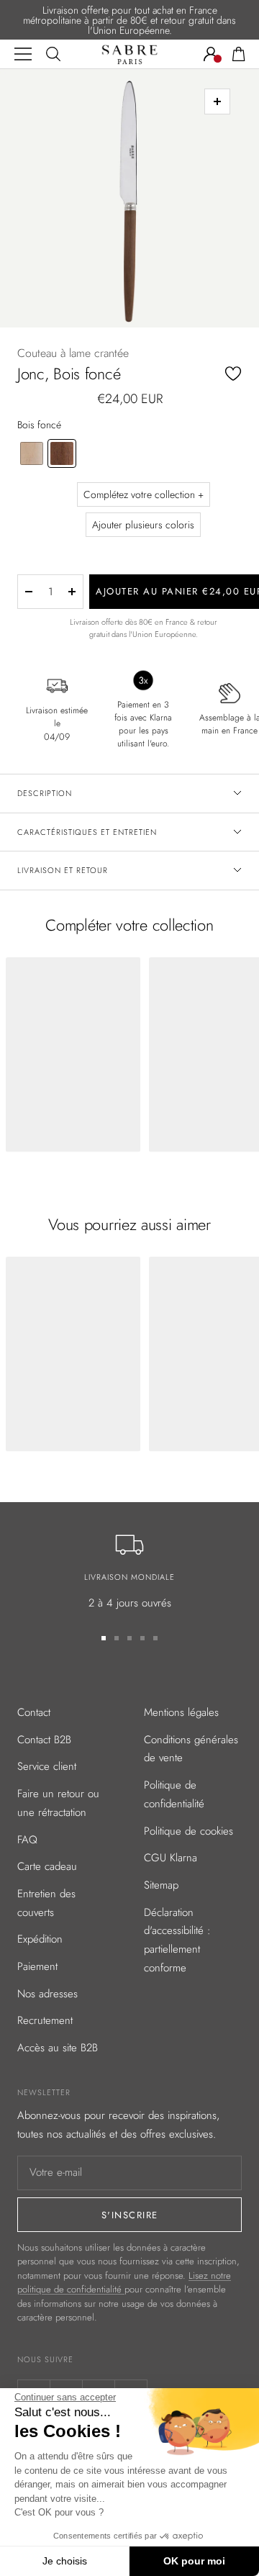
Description (45, 793)
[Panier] (239, 54)
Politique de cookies (188, 1831)
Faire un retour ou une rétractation (58, 1803)
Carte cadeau (47, 1866)
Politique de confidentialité (174, 1794)
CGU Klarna (171, 1858)
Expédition (40, 1939)
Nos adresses (47, 1994)
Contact (34, 1712)
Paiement (37, 1966)
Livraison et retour (63, 870)
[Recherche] (53, 54)
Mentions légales (181, 1712)
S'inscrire (130, 2215)
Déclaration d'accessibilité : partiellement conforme (177, 1940)
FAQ (27, 1840)
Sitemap (161, 1885)
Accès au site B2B (58, 2048)
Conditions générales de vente (191, 1749)
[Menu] (23, 54)
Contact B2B (44, 1740)
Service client (47, 1766)
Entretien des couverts (46, 1903)
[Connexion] (211, 54)
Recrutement (45, 2020)
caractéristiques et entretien (87, 832)
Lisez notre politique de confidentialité (124, 2283)
